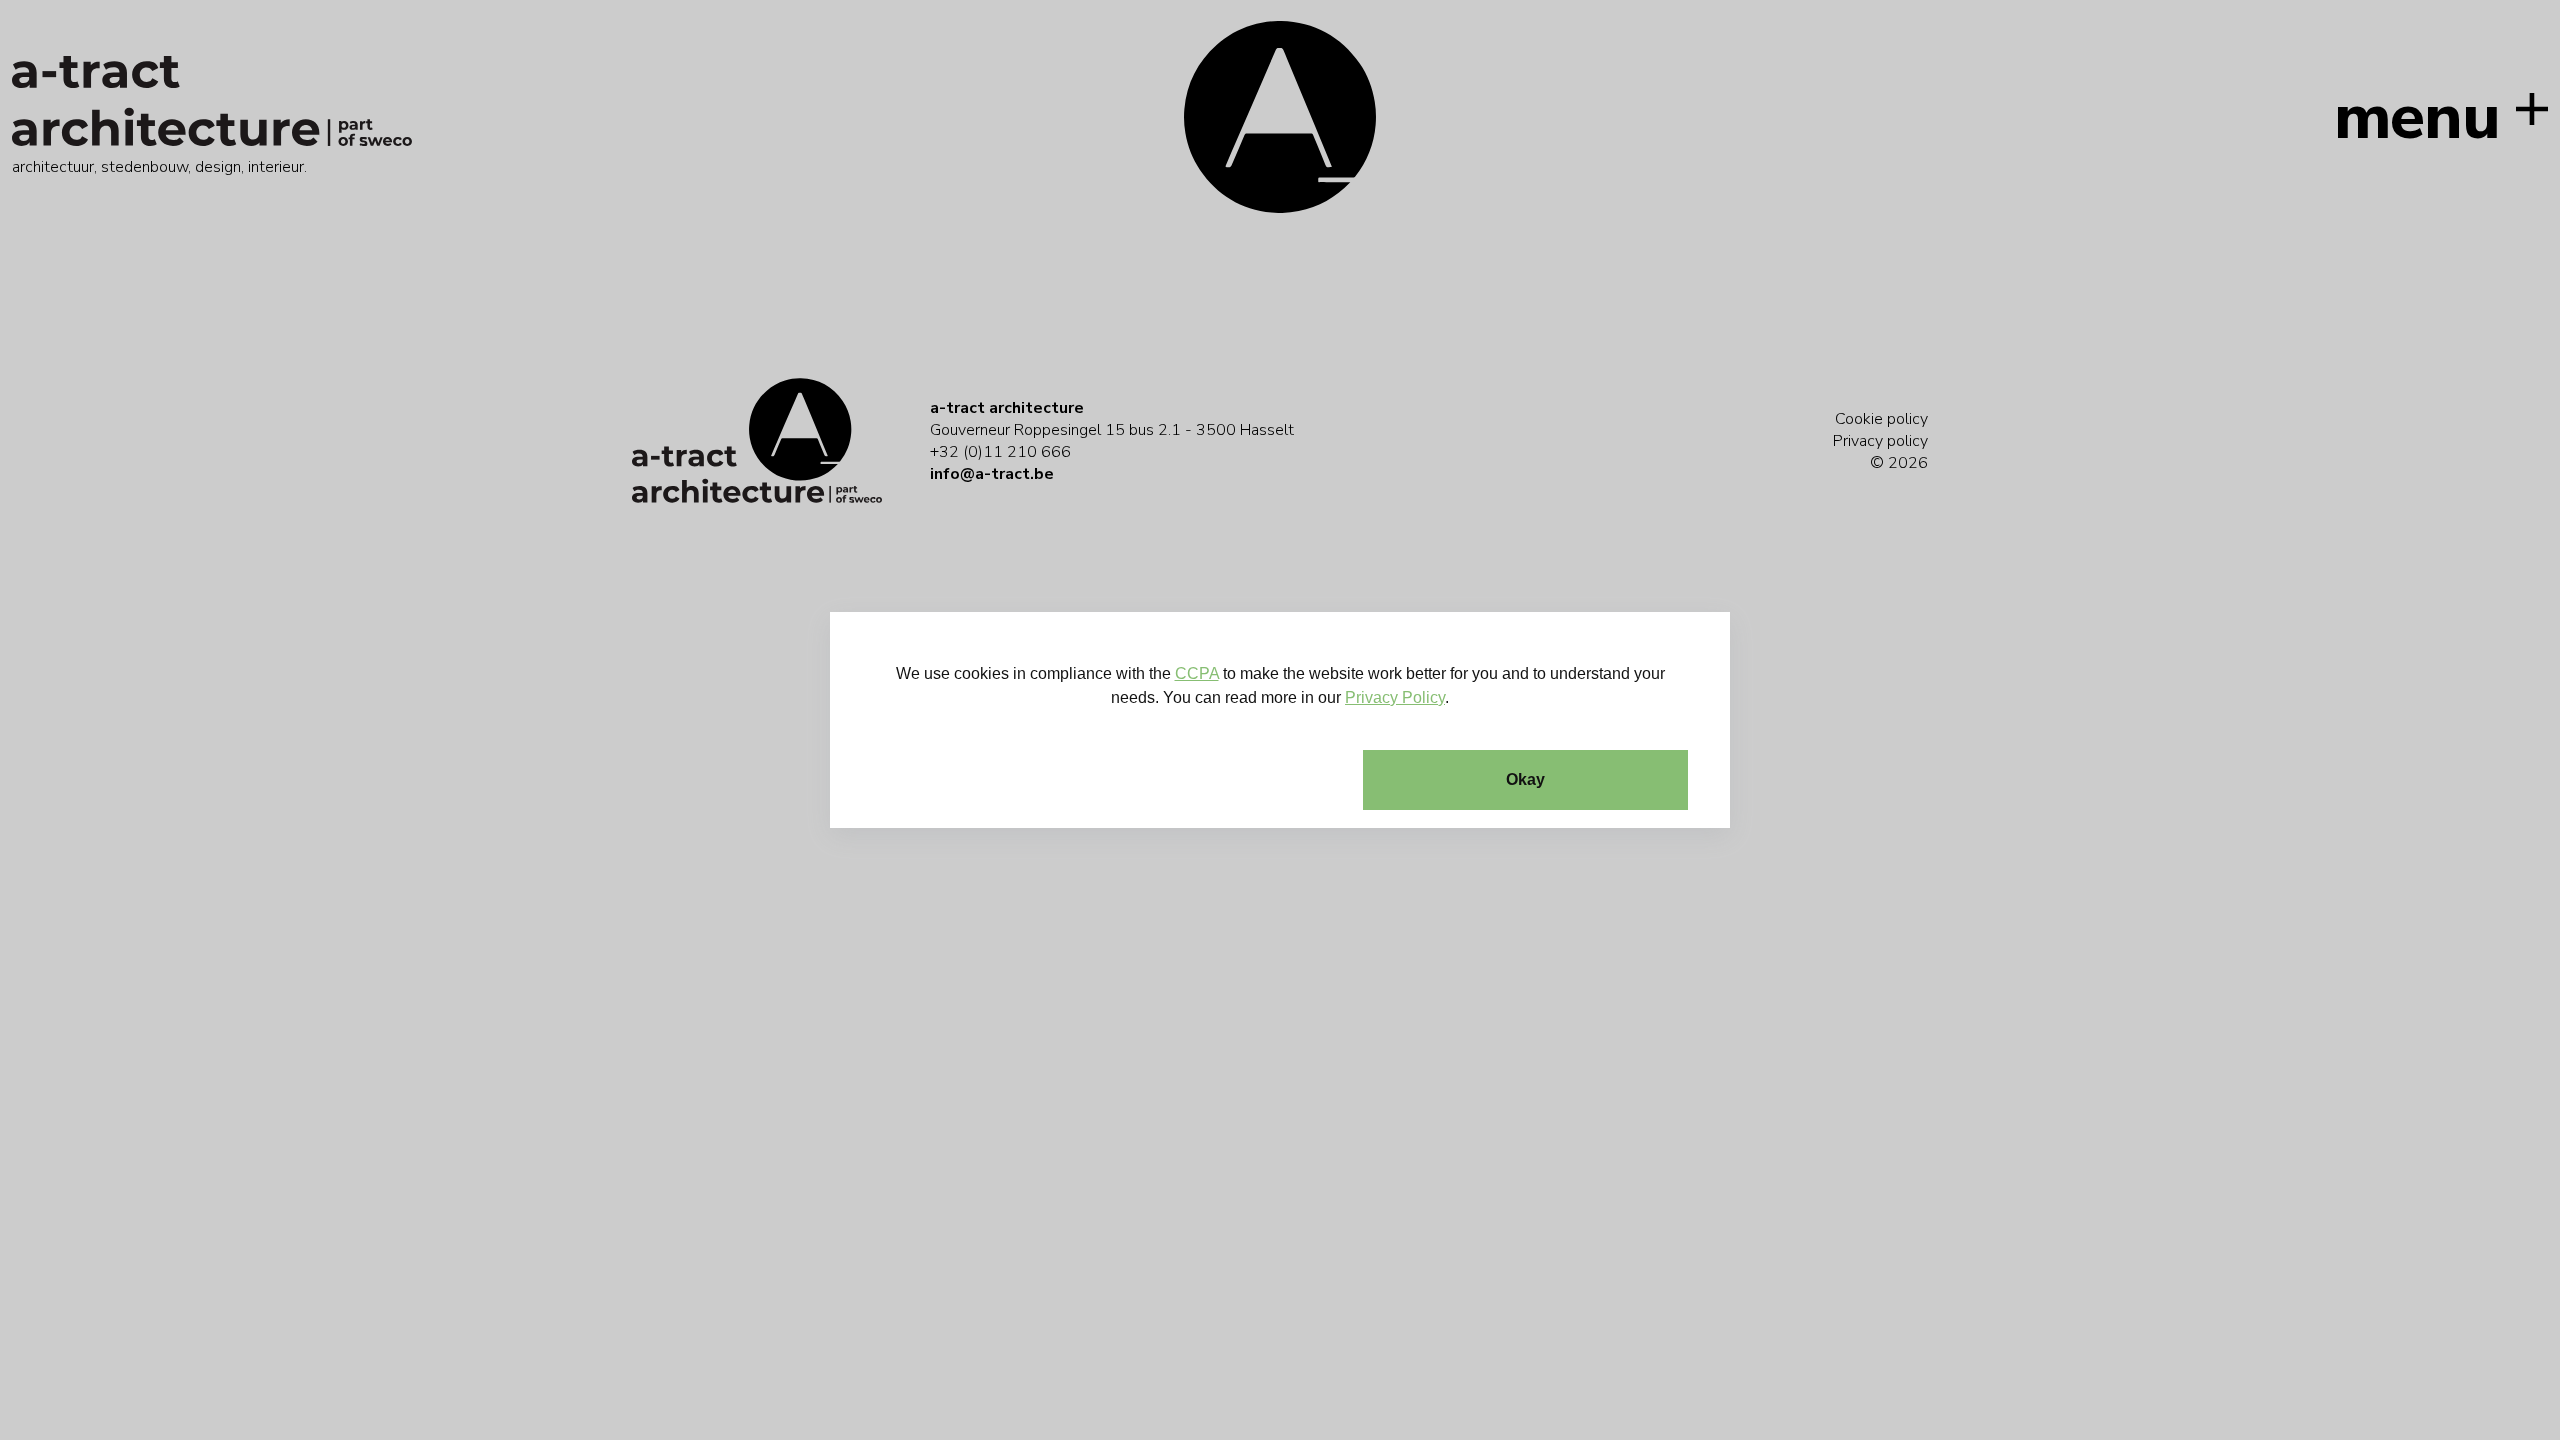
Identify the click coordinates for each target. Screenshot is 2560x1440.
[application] (1280, 720)
